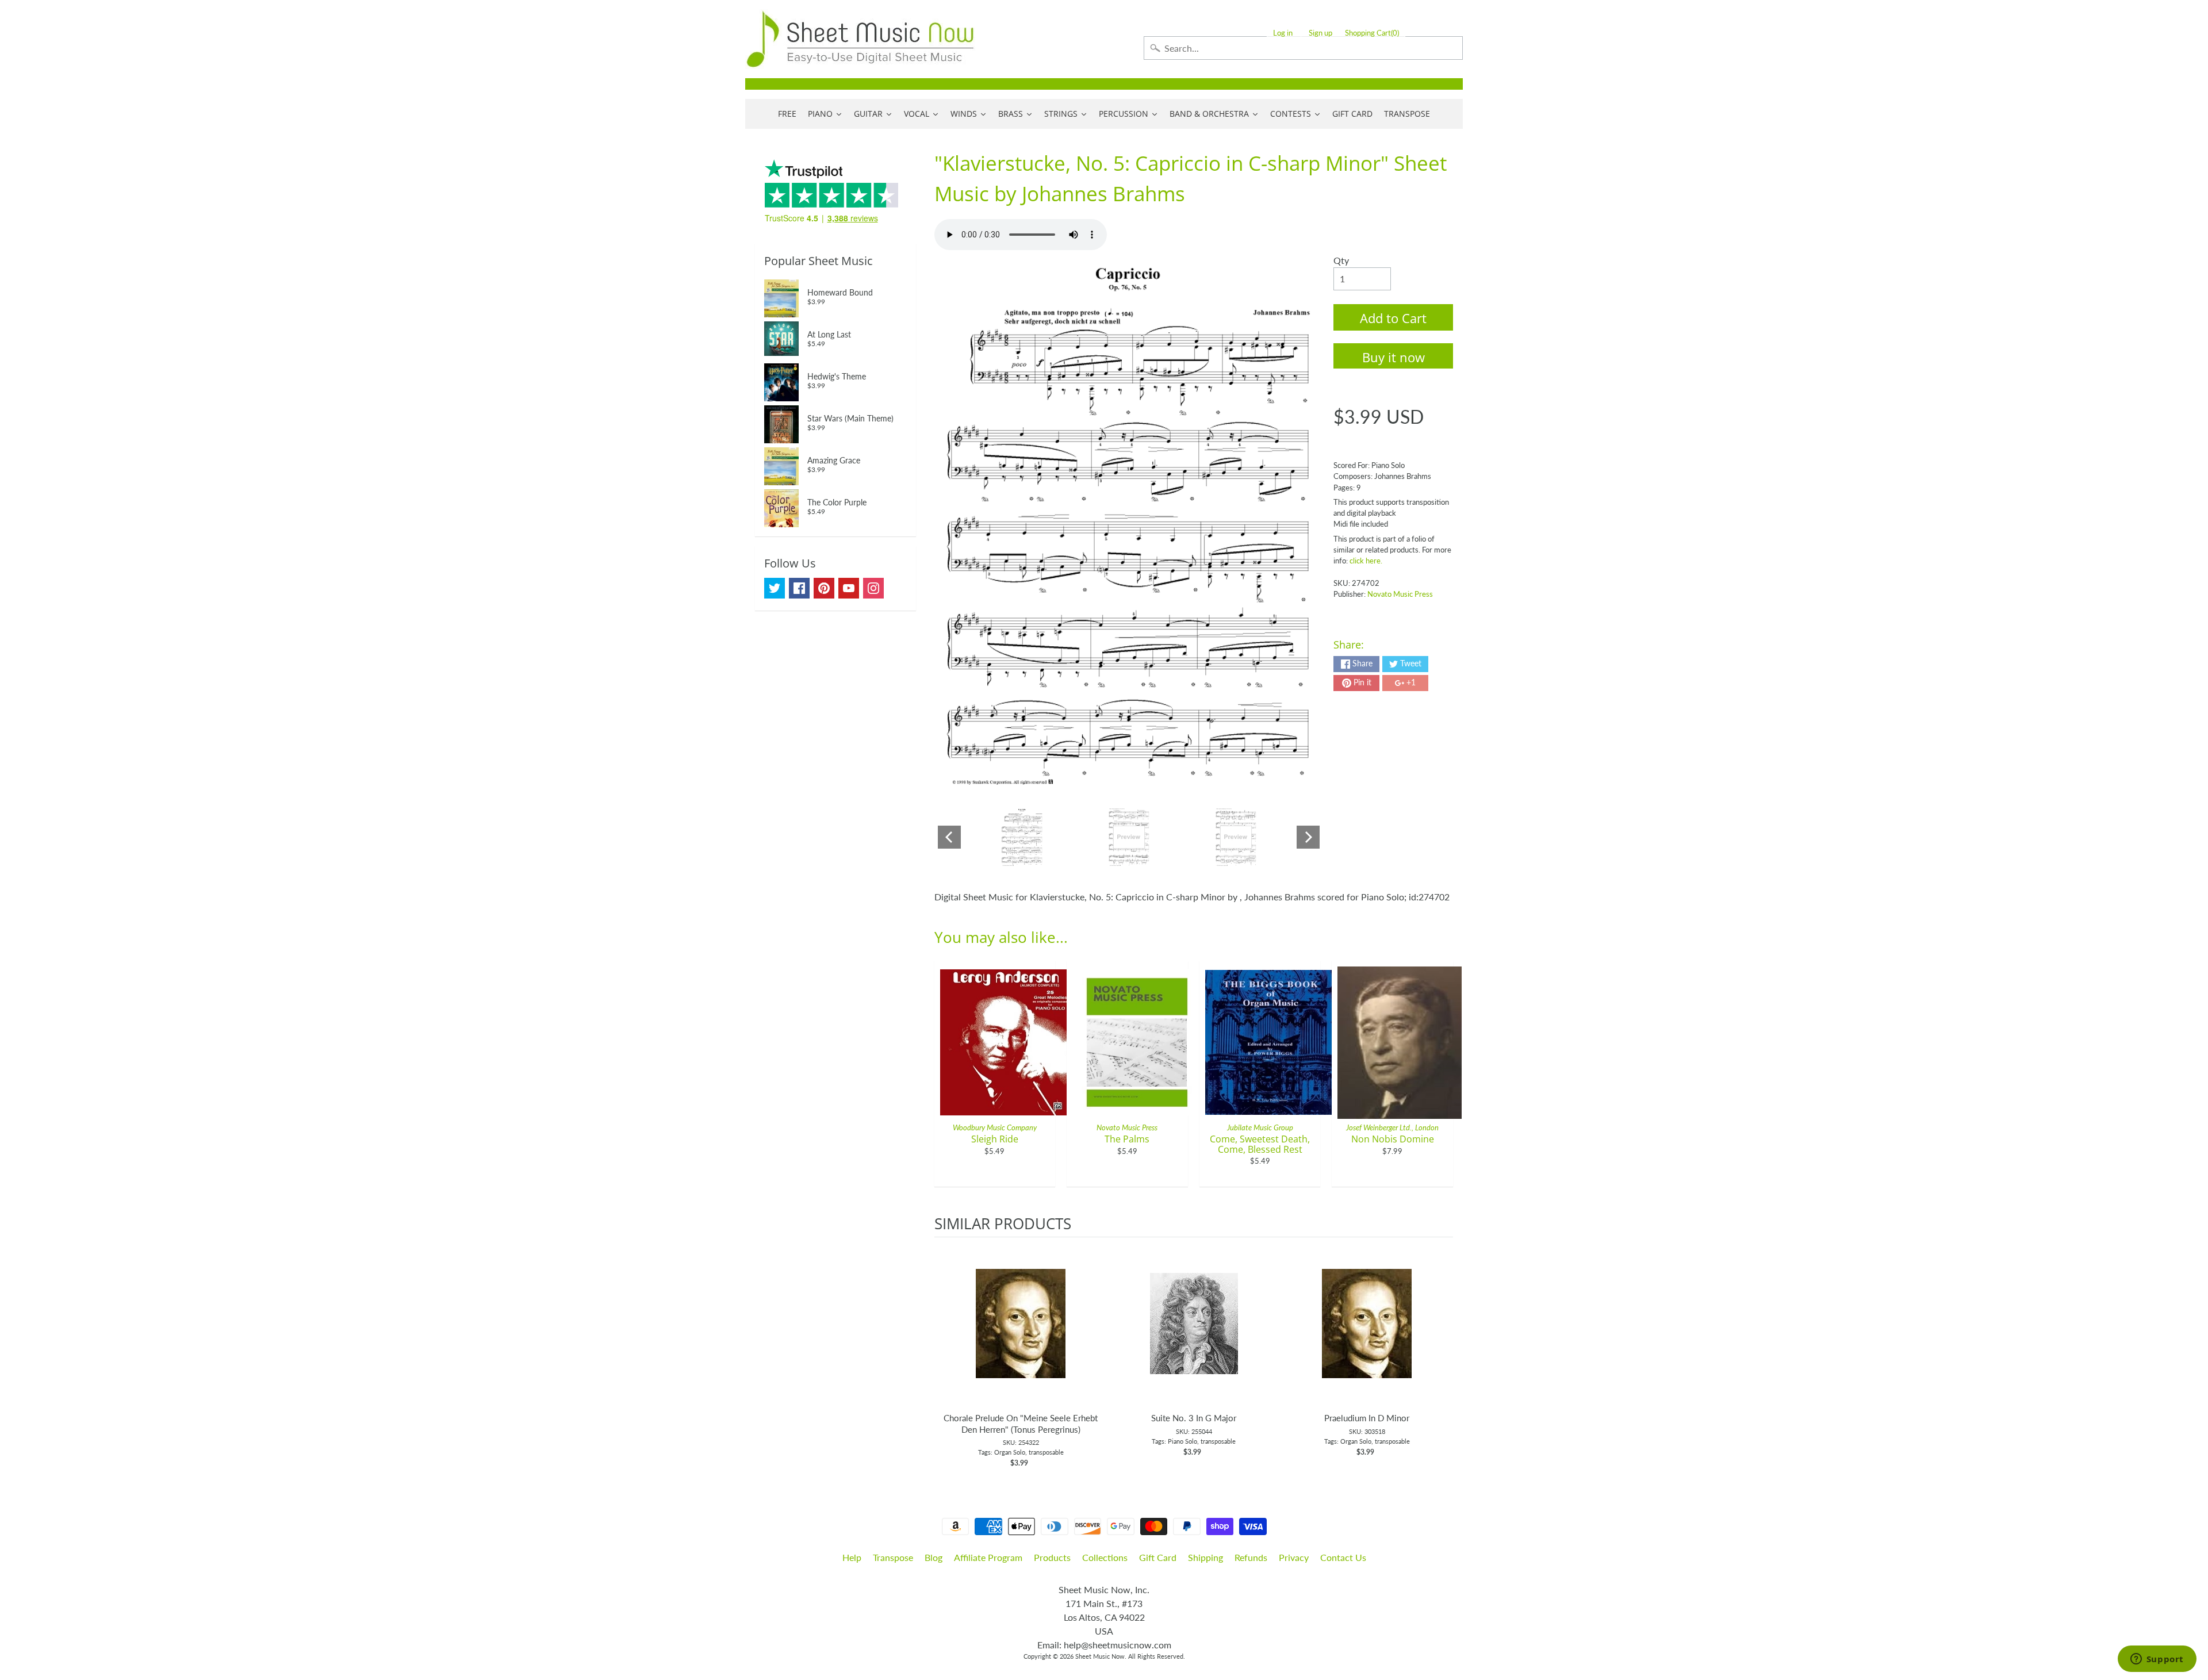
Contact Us (1343, 1557)
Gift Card (1158, 1557)
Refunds (1251, 1557)
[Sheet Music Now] (860, 39)
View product (1021, 1335)
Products (1052, 1557)
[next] (1442, 1353)
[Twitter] (775, 588)
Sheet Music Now (1100, 1656)
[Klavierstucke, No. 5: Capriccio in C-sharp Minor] (1022, 837)
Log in (1283, 33)
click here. (1366, 561)
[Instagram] (873, 588)
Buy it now (1394, 357)
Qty (1341, 260)
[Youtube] (849, 588)
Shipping (1205, 1557)
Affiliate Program (988, 1557)
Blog (934, 1557)
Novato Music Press (1400, 594)
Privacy (1294, 1557)
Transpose (893, 1557)
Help (852, 1557)
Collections (1105, 1557)
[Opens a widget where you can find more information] (2157, 1660)
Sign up (1320, 33)
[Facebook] (799, 588)
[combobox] (1303, 48)
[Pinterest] (824, 588)
